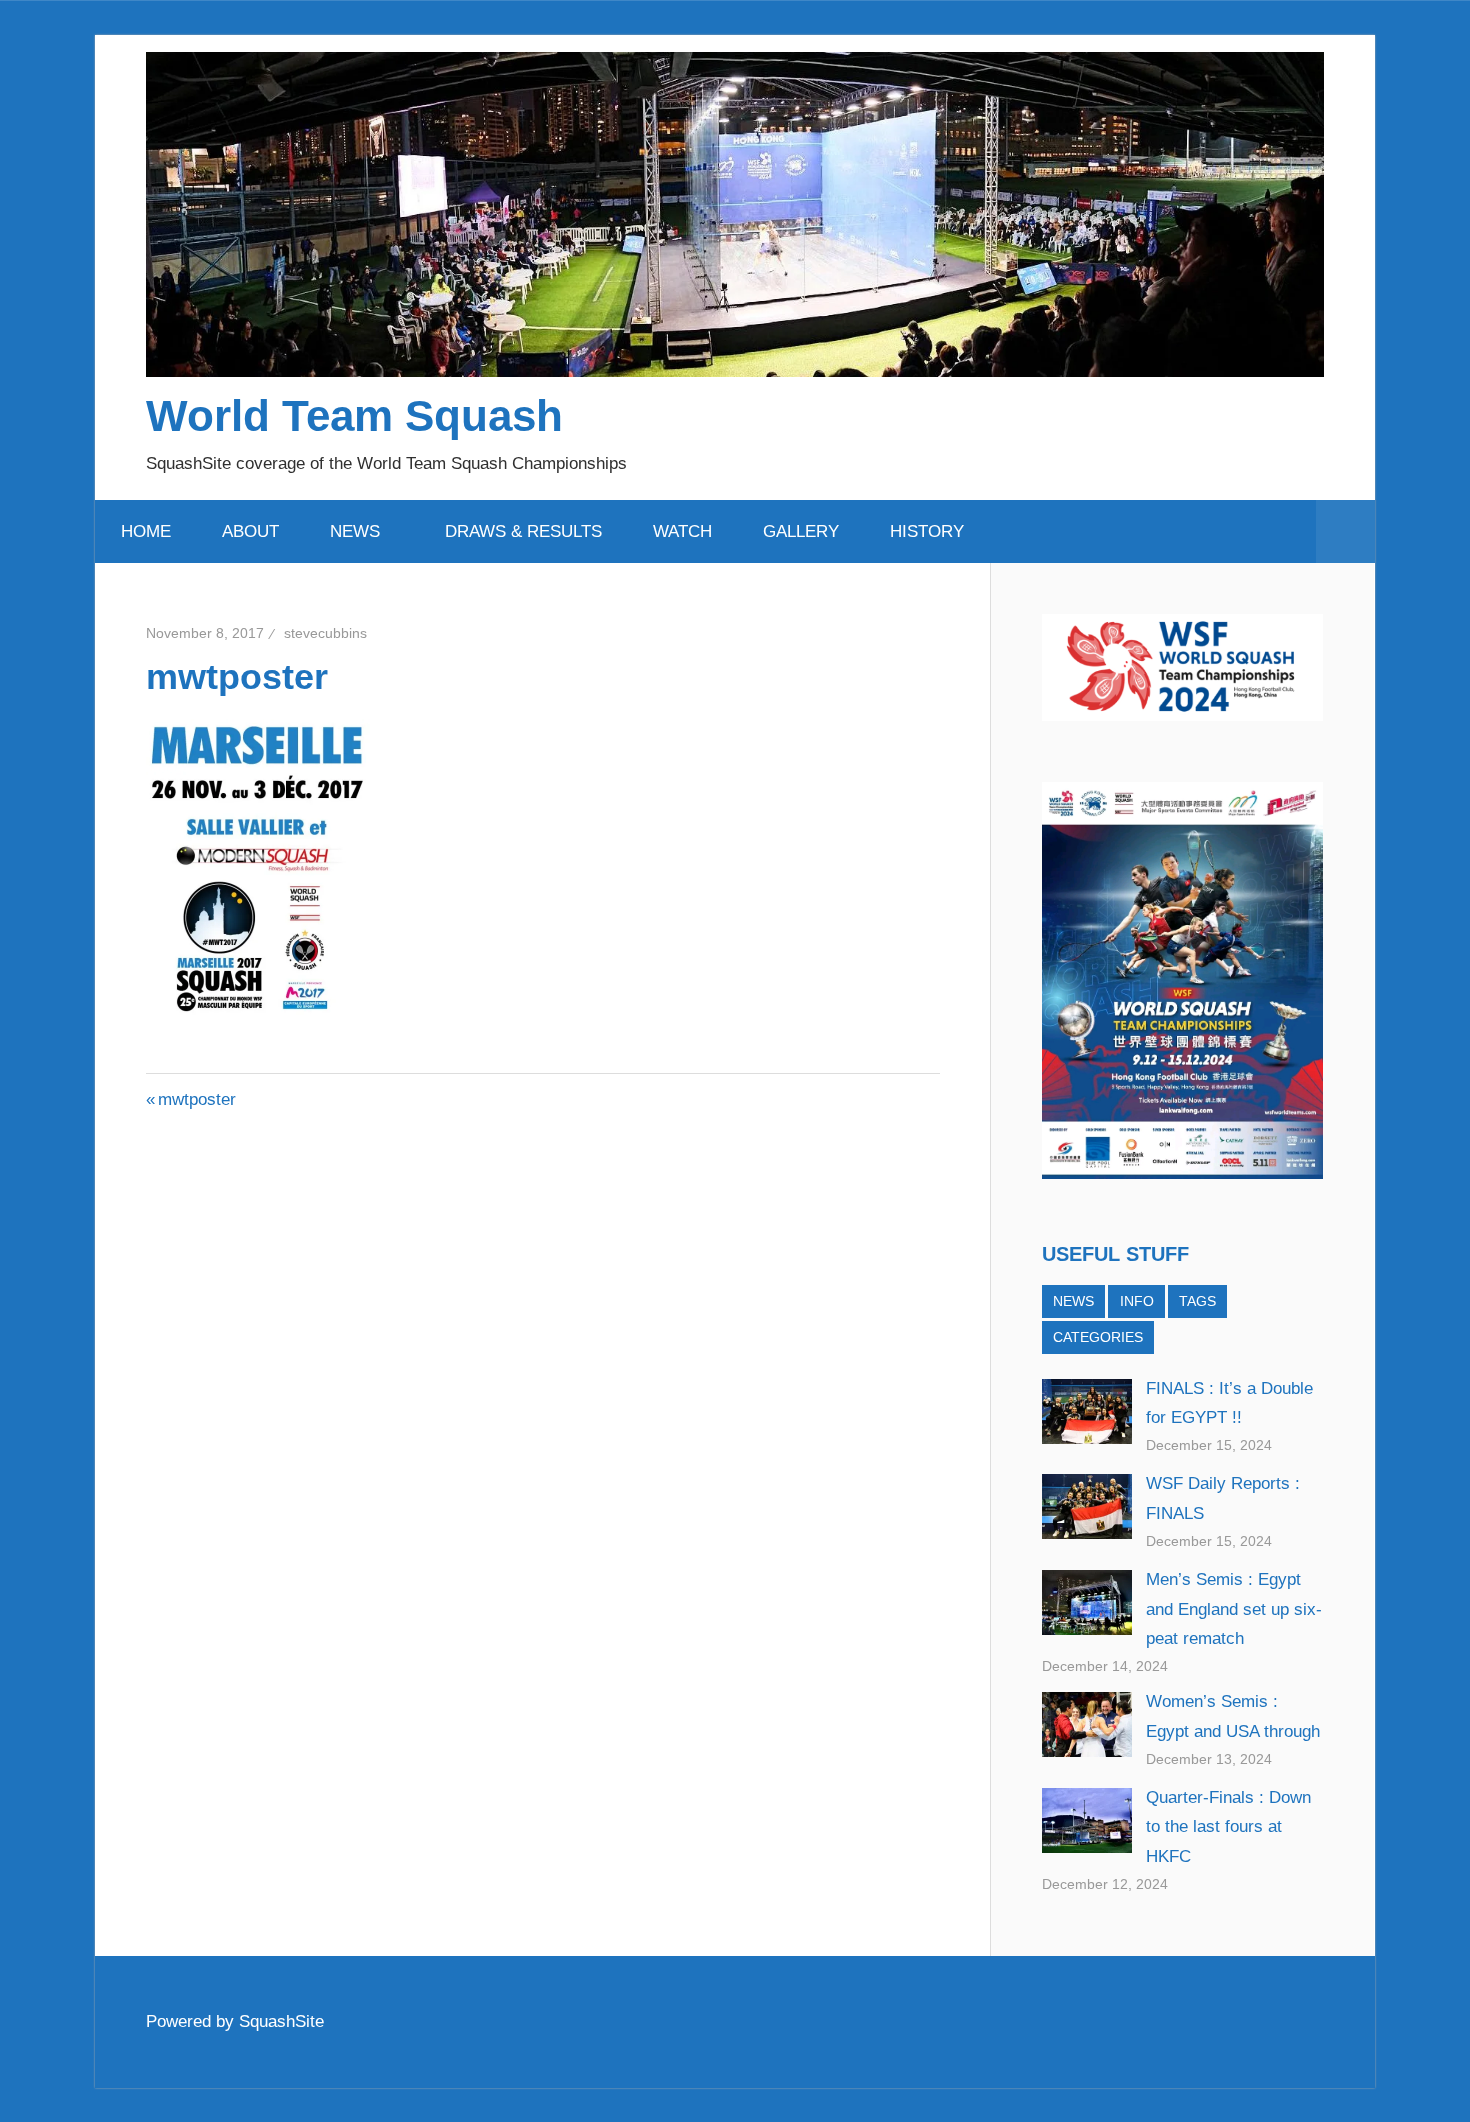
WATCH (682, 531)
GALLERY (801, 531)
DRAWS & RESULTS (523, 531)
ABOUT (250, 531)
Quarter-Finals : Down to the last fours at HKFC (1228, 1827)
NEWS (355, 531)
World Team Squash (354, 415)
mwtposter (196, 1099)
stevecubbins (325, 633)
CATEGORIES (1098, 1337)
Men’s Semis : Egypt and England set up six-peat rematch (1234, 1609)
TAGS (1197, 1301)
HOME (146, 531)
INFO (1137, 1301)
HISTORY (927, 531)
